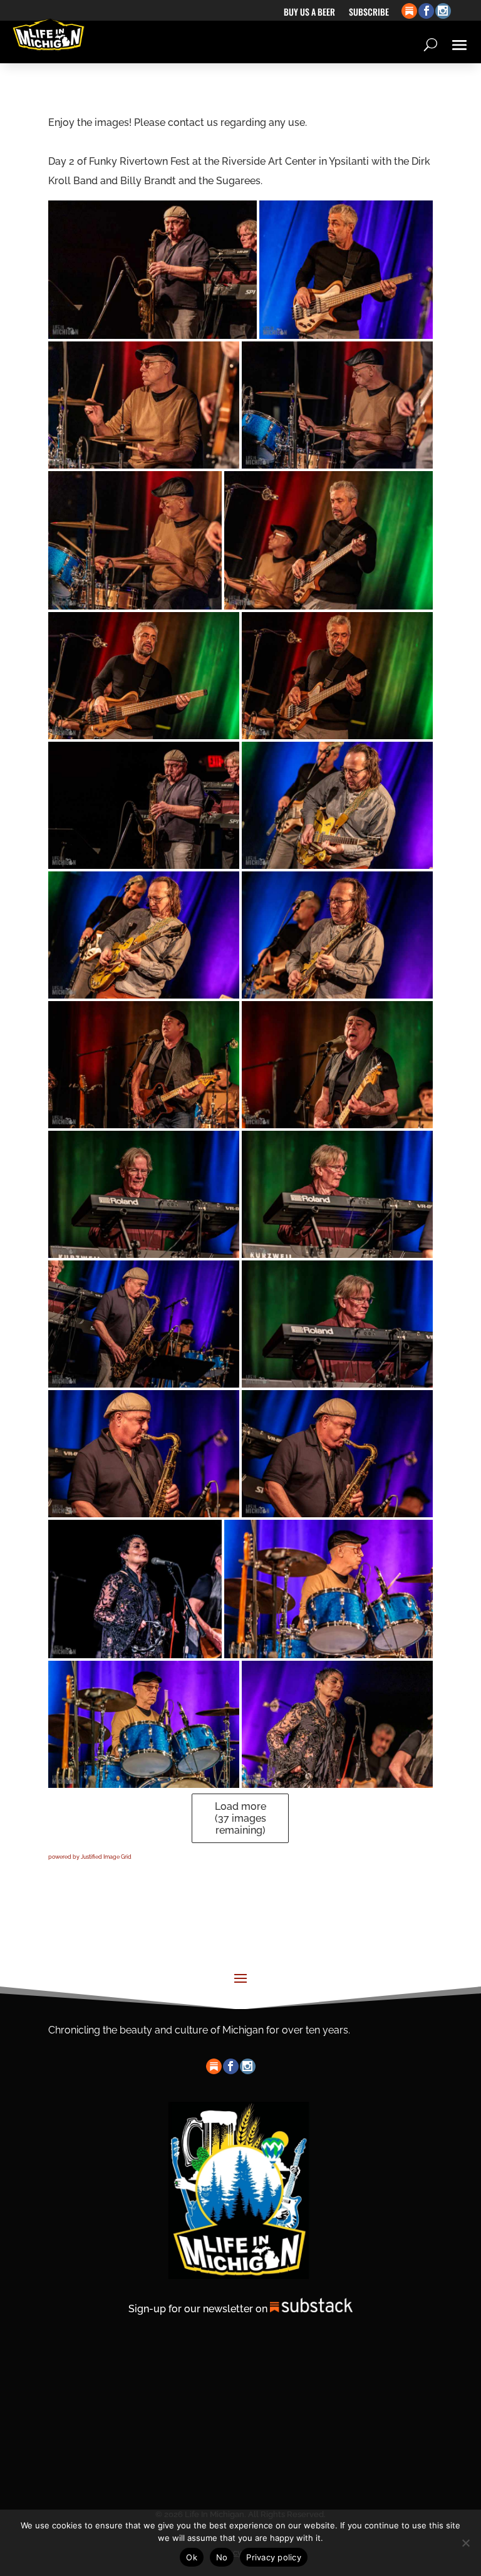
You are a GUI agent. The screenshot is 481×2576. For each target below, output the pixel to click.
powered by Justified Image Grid (90, 1857)
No (222, 2557)
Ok (192, 2557)
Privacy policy (274, 2557)
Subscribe (369, 13)
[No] (465, 2543)
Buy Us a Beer (309, 13)
